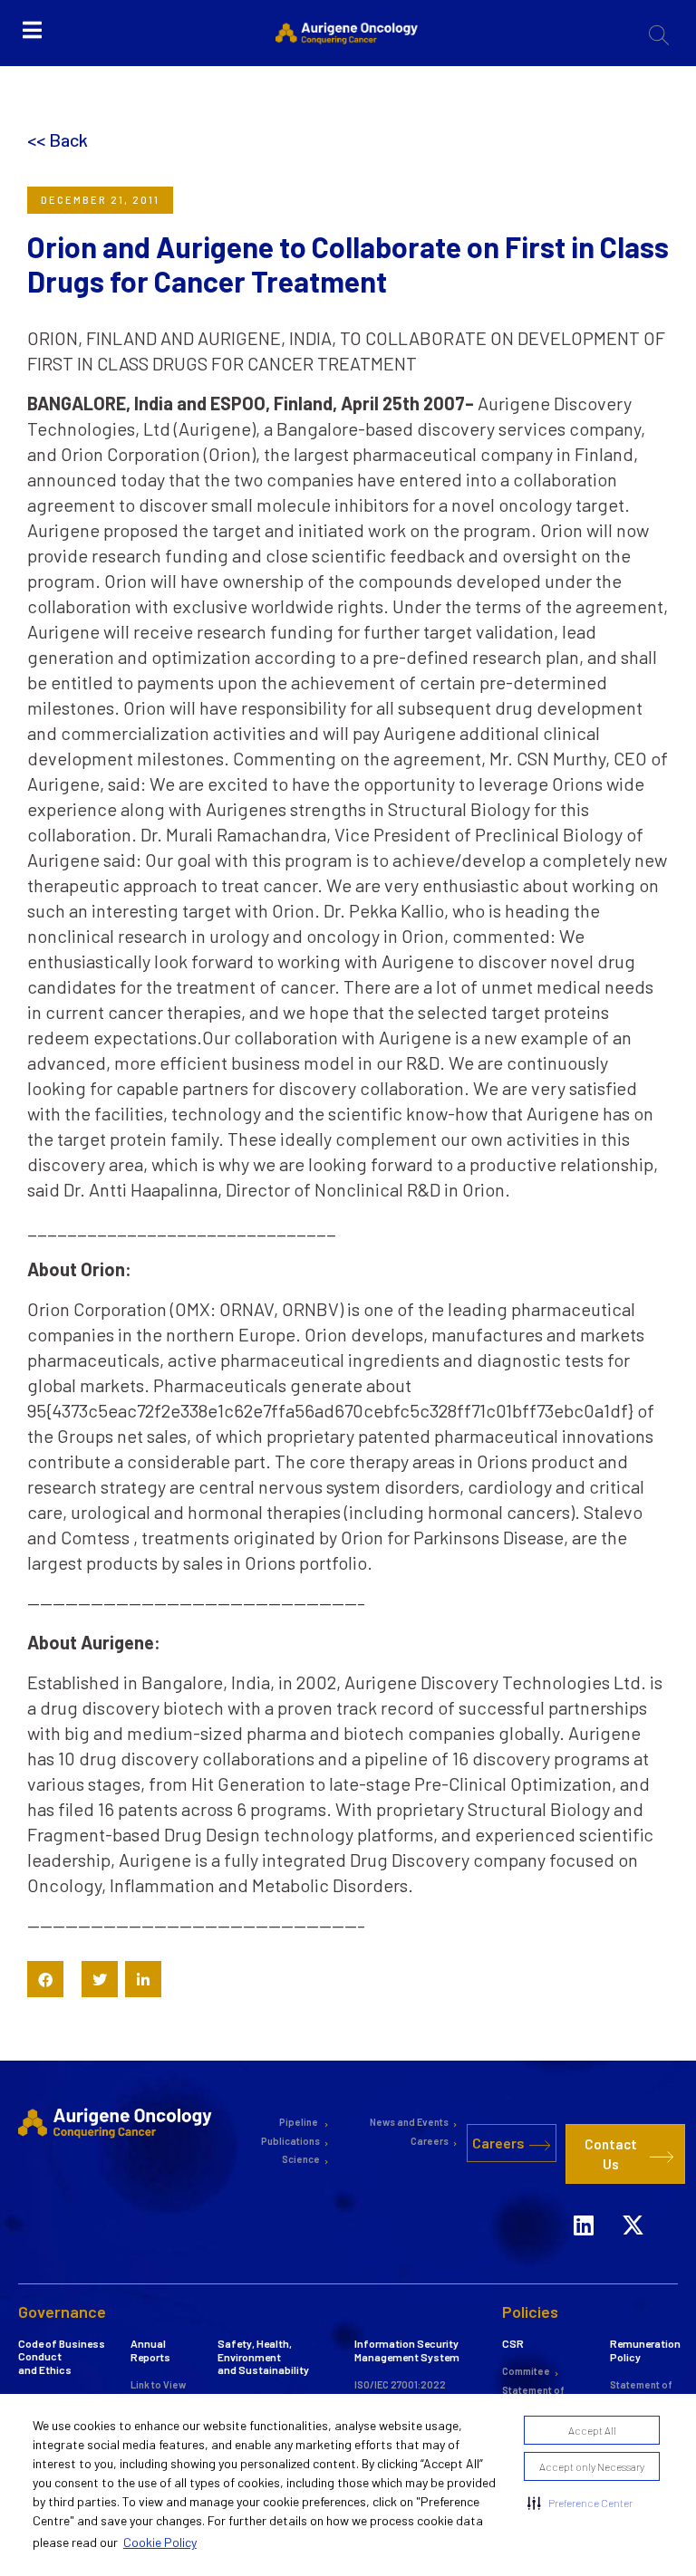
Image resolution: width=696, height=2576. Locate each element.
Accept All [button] (592, 2430)
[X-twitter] (633, 2225)
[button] (580, 2503)
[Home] (117, 2122)
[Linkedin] (584, 2225)
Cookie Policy (160, 2542)
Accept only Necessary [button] (592, 2466)
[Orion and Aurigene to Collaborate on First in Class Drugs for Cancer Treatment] (45, 1979)
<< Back (58, 139)
